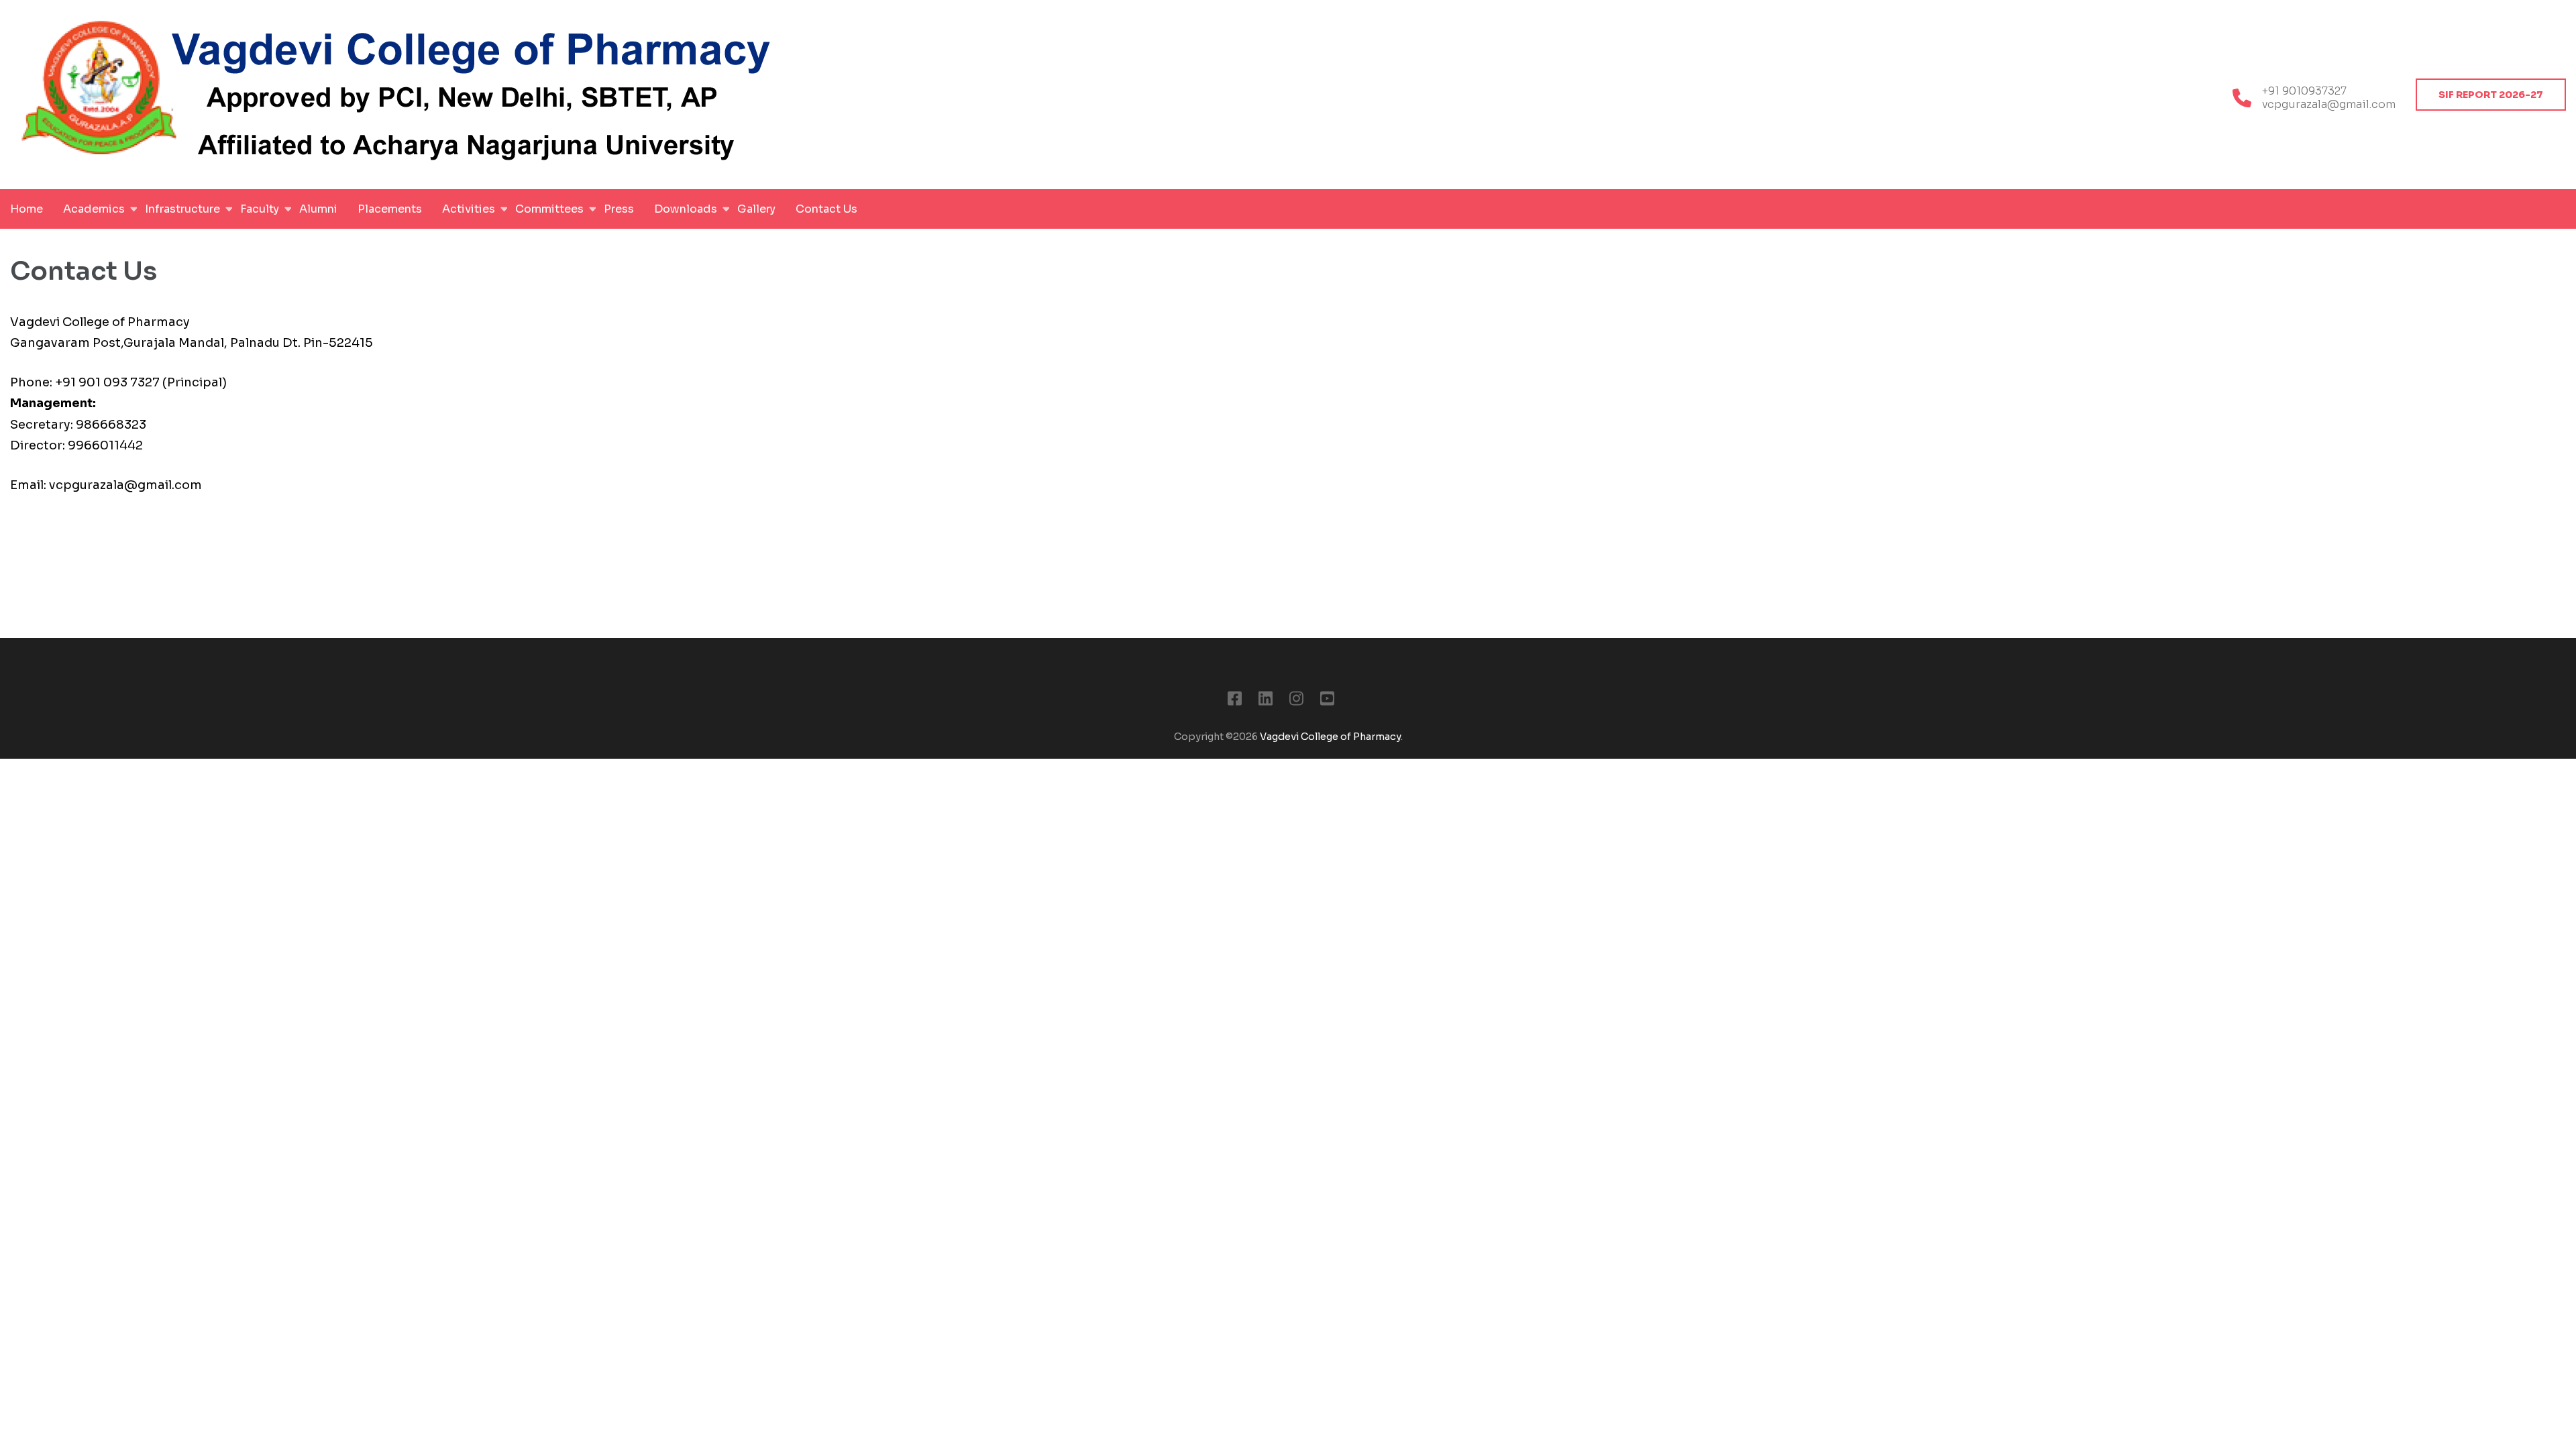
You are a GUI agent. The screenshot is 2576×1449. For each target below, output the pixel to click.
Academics (94, 209)
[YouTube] (1327, 701)
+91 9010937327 (2304, 91)
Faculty (260, 209)
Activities (469, 209)
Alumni (318, 209)
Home (26, 209)
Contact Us (826, 209)
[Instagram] (1296, 701)
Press (619, 209)
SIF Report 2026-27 (2491, 95)
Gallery (756, 209)
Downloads (686, 209)
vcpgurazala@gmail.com (2329, 105)
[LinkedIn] (1266, 701)
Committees (549, 209)
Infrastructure (182, 209)
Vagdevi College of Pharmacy (1330, 737)
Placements (390, 209)
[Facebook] (1235, 701)
